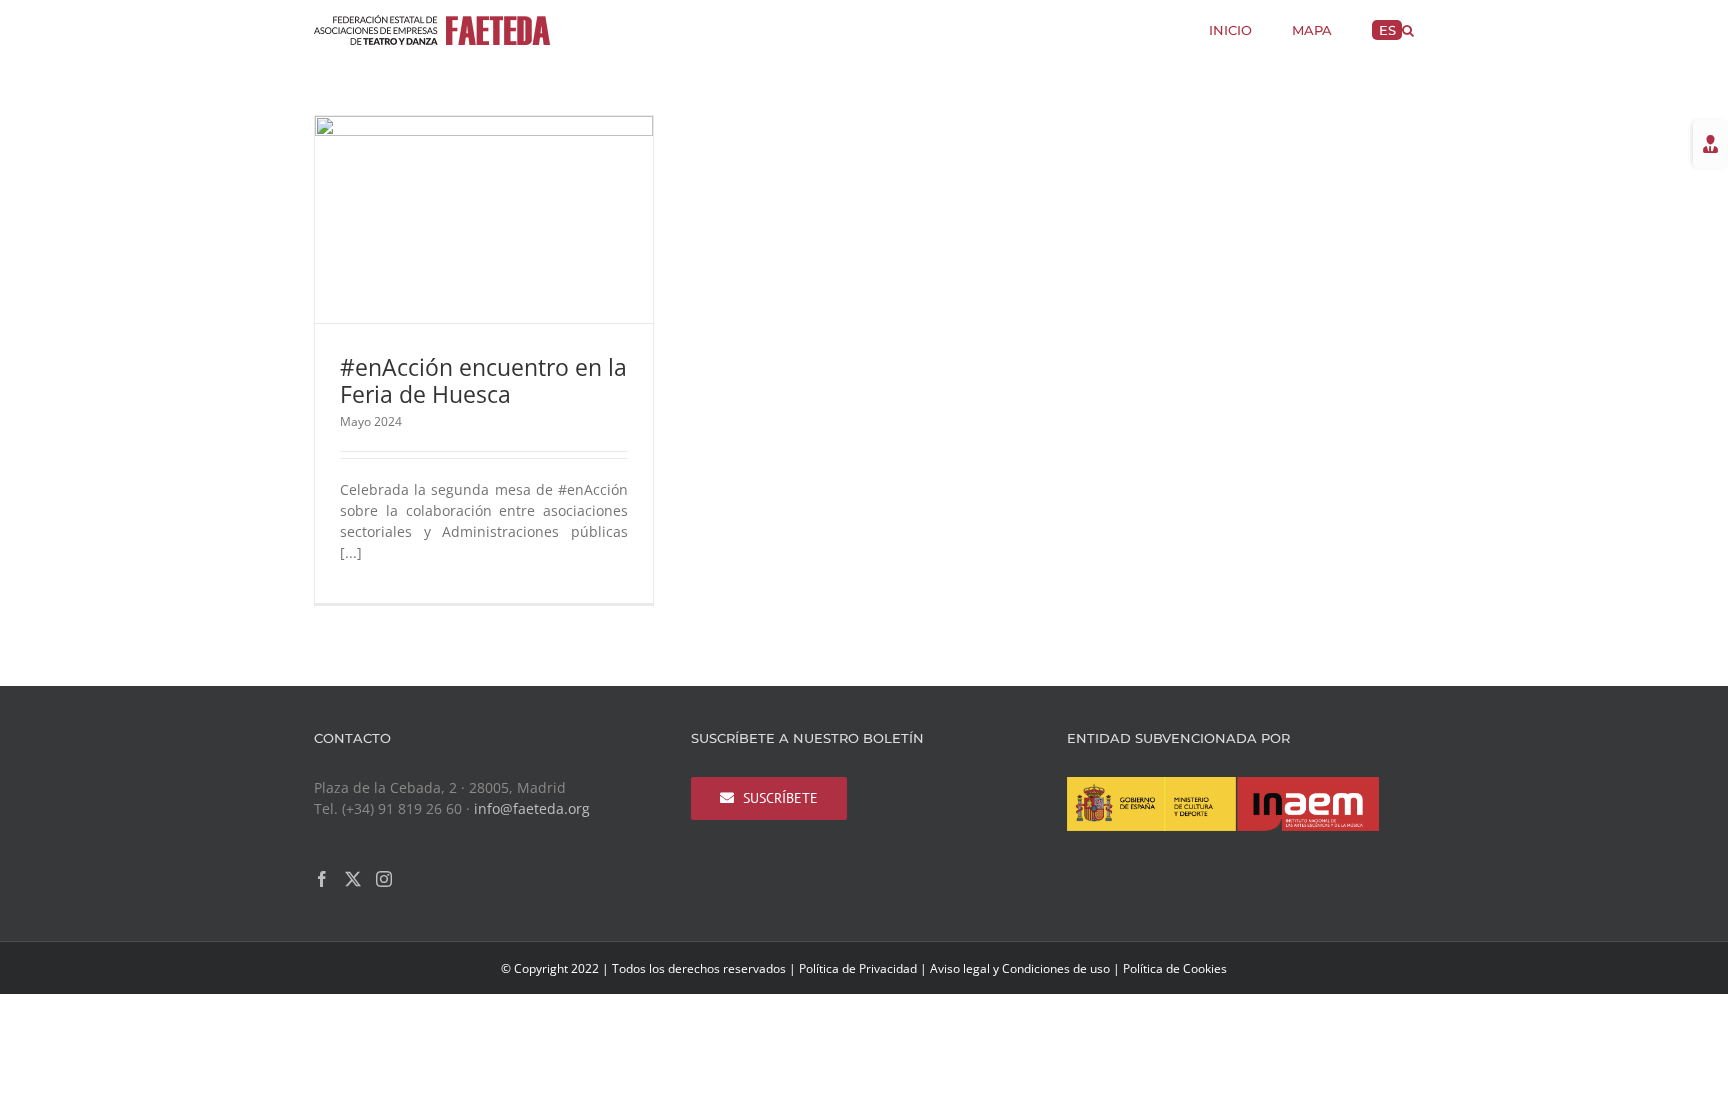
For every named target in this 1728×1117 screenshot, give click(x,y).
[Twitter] (353, 879)
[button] (1408, 28)
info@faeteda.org (532, 808)
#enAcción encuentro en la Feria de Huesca (483, 380)
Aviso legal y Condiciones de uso (1020, 968)
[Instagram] (384, 879)
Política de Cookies (1175, 968)
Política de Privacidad (858, 968)
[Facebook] (322, 879)
